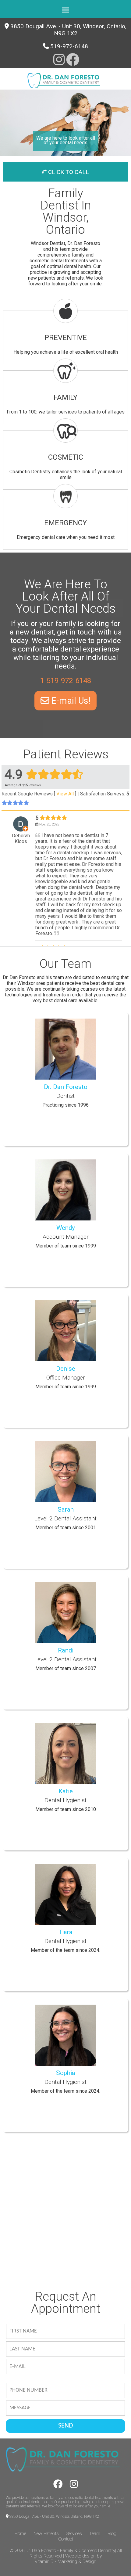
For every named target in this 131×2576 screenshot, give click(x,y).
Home (20, 2533)
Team (95, 2533)
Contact (66, 2539)
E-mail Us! (70, 701)
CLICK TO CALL (68, 172)
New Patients (46, 2533)
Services (74, 2533)
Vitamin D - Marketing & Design (65, 2561)
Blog (112, 2533)
